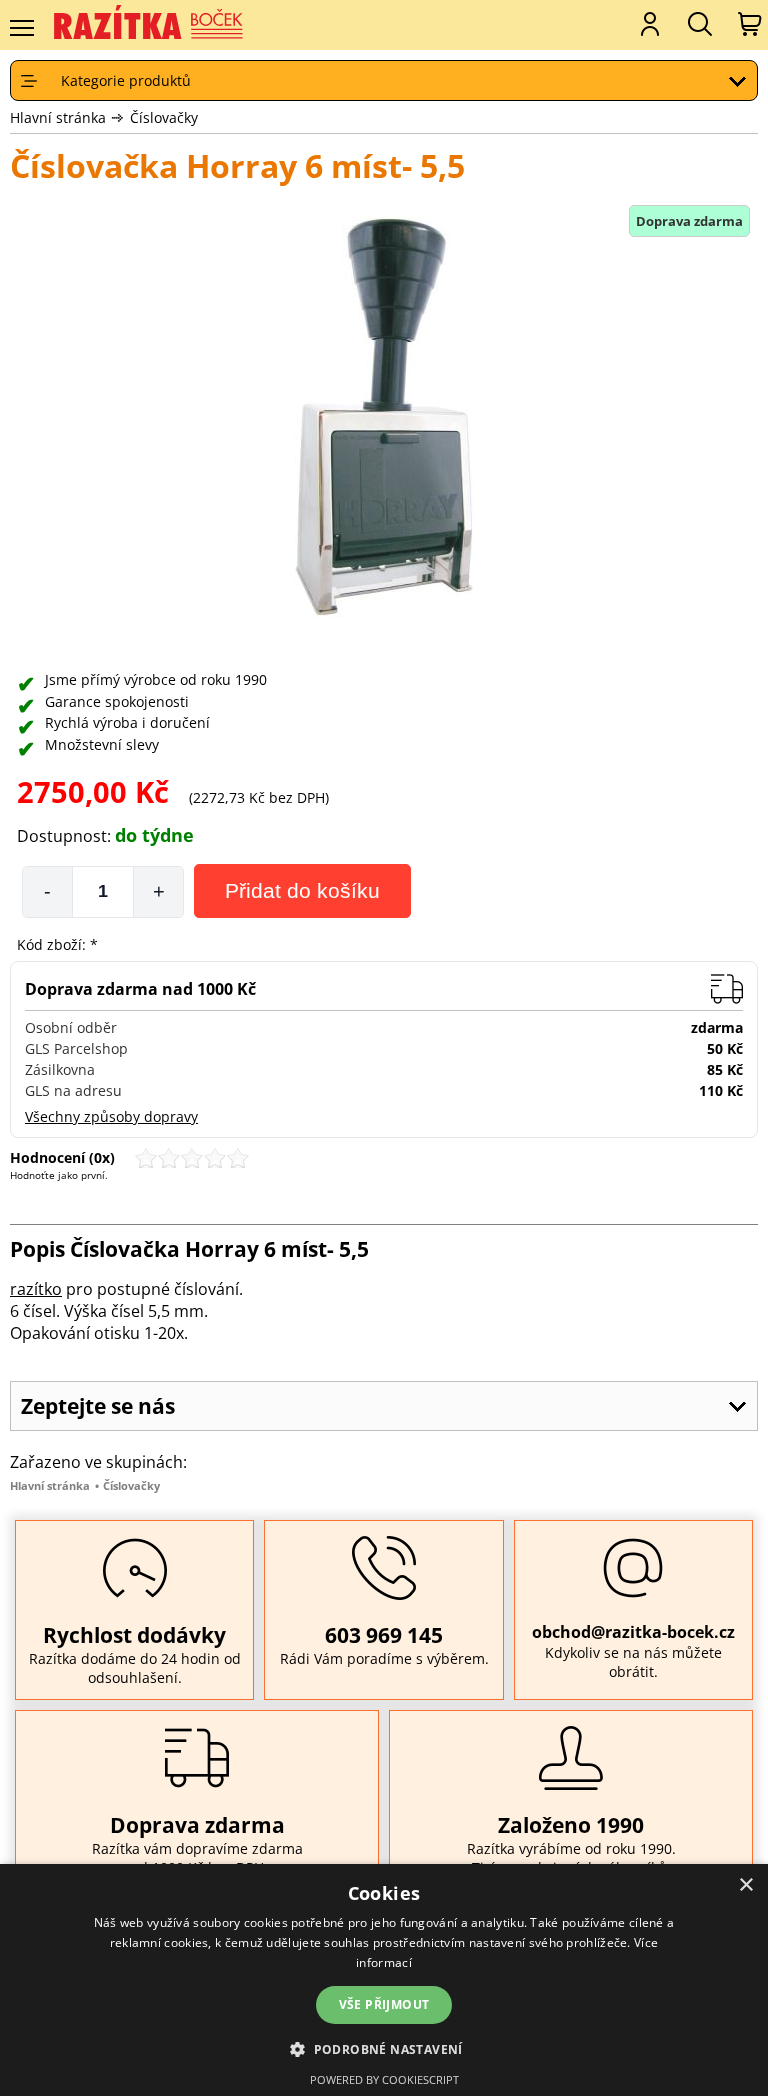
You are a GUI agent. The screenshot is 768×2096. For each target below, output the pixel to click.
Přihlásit (648, 24)
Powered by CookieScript (384, 2079)
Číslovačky (164, 117)
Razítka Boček (150, 23)
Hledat (698, 24)
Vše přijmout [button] (384, 2004)
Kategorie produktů (126, 80)
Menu (21, 28)
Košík (748, 24)
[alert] (384, 1980)
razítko (36, 1289)
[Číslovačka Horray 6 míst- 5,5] (384, 419)
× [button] (745, 1885)
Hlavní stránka (58, 117)
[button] (384, 2048)
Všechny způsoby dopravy (111, 1116)
